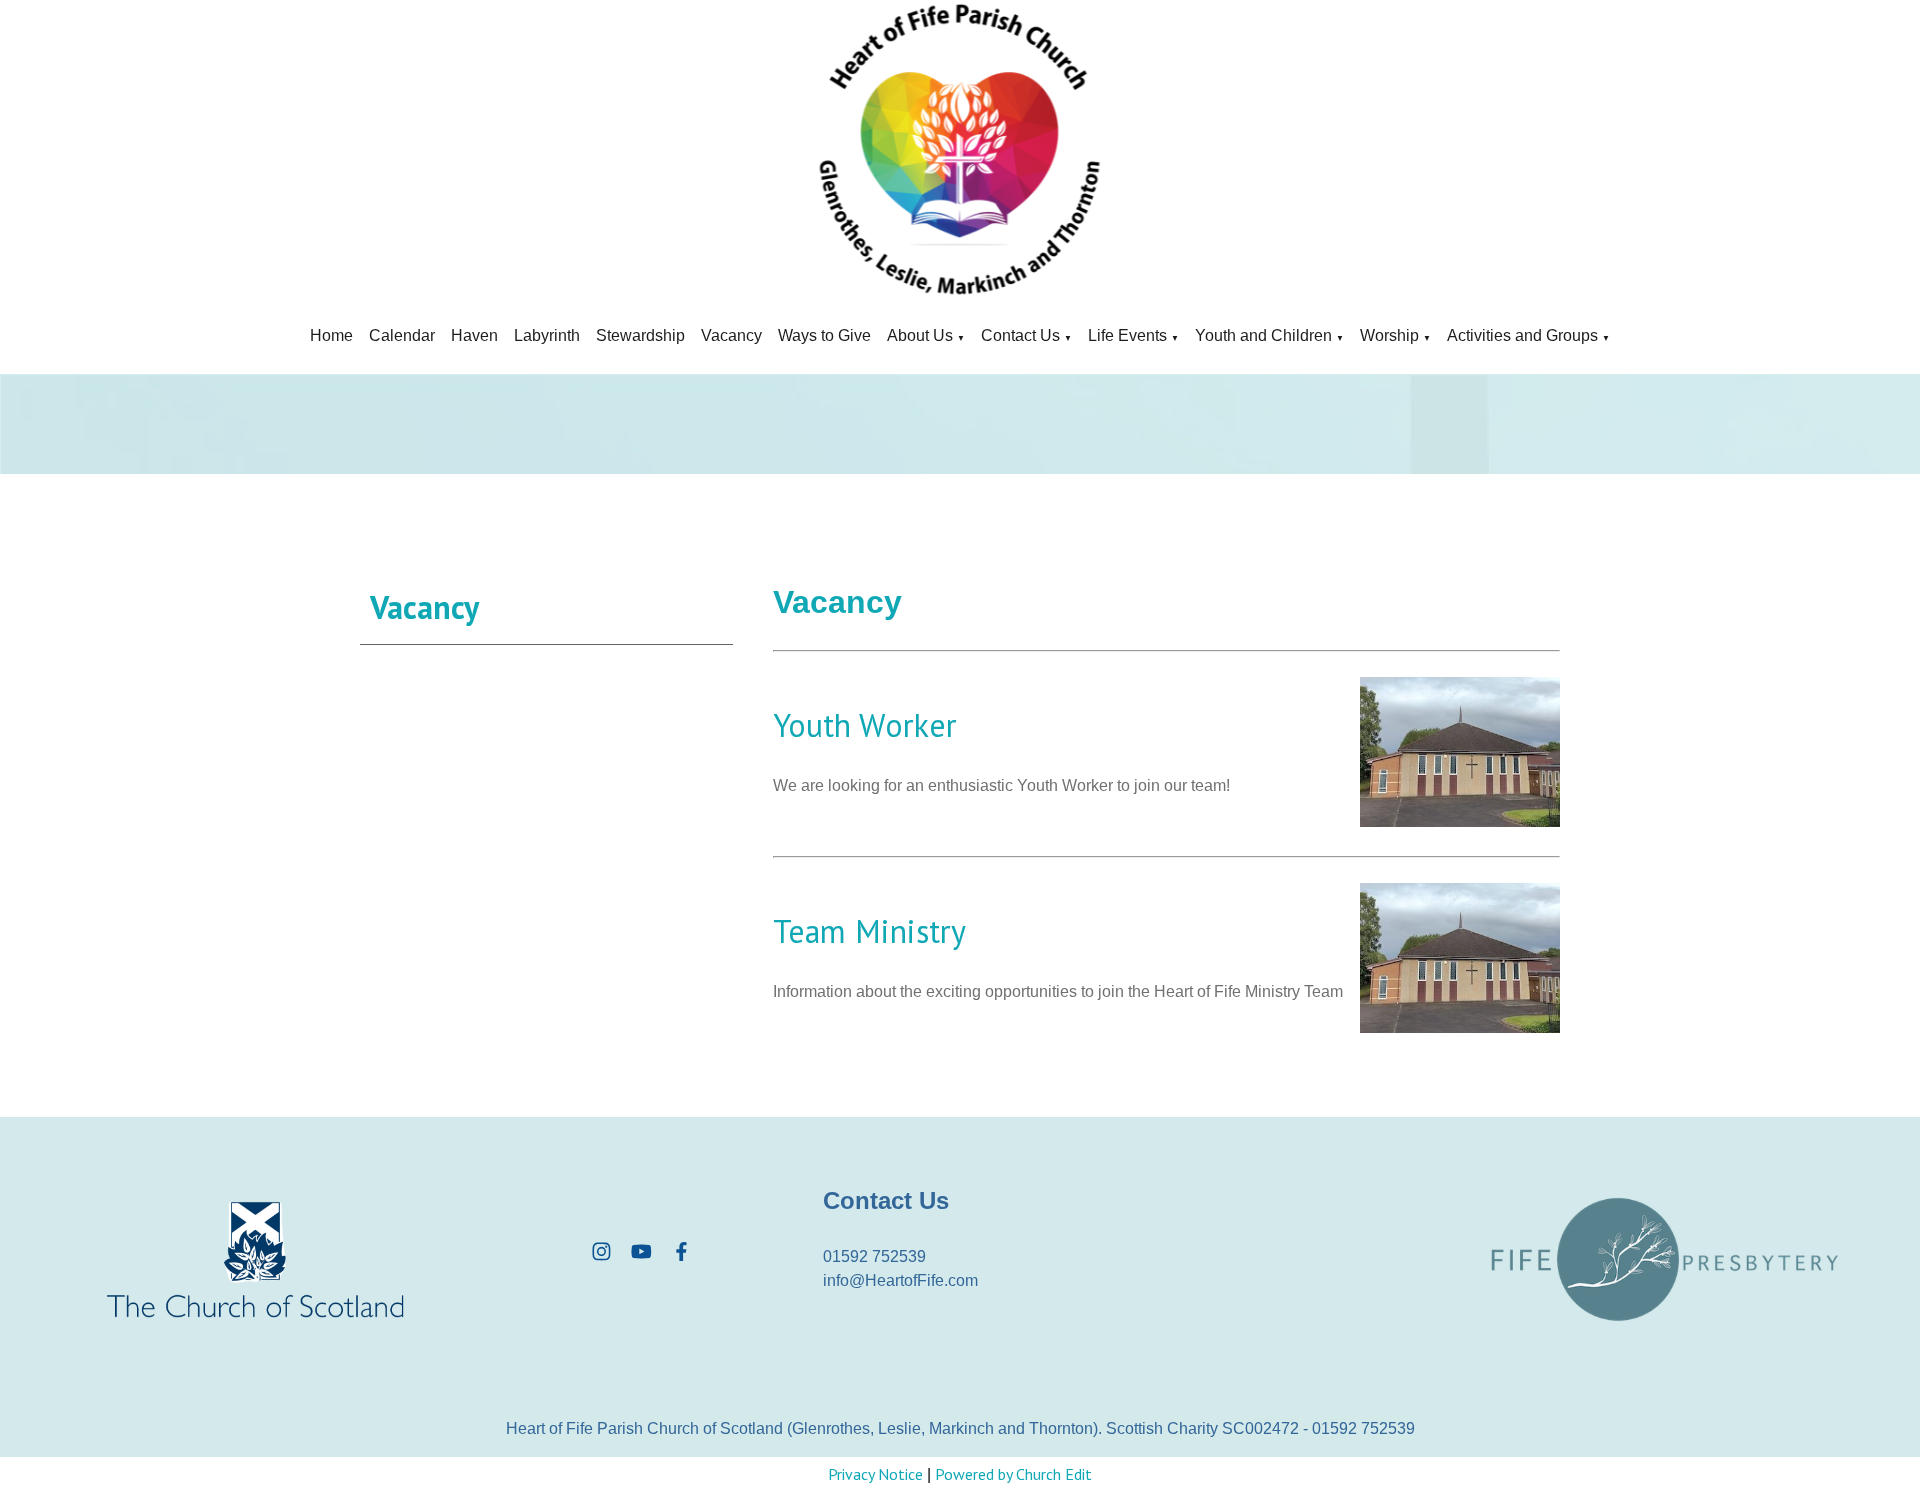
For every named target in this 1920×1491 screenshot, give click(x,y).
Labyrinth (547, 335)
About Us (920, 335)
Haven (474, 335)
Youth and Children (1263, 335)
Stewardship (640, 335)
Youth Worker (865, 725)
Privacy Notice (875, 1474)
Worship (1389, 335)
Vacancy (731, 335)
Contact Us (1020, 335)
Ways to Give (824, 335)
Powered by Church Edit (1013, 1474)
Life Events (1127, 335)
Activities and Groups (1522, 335)
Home (331, 335)
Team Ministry (869, 931)
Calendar (402, 335)
